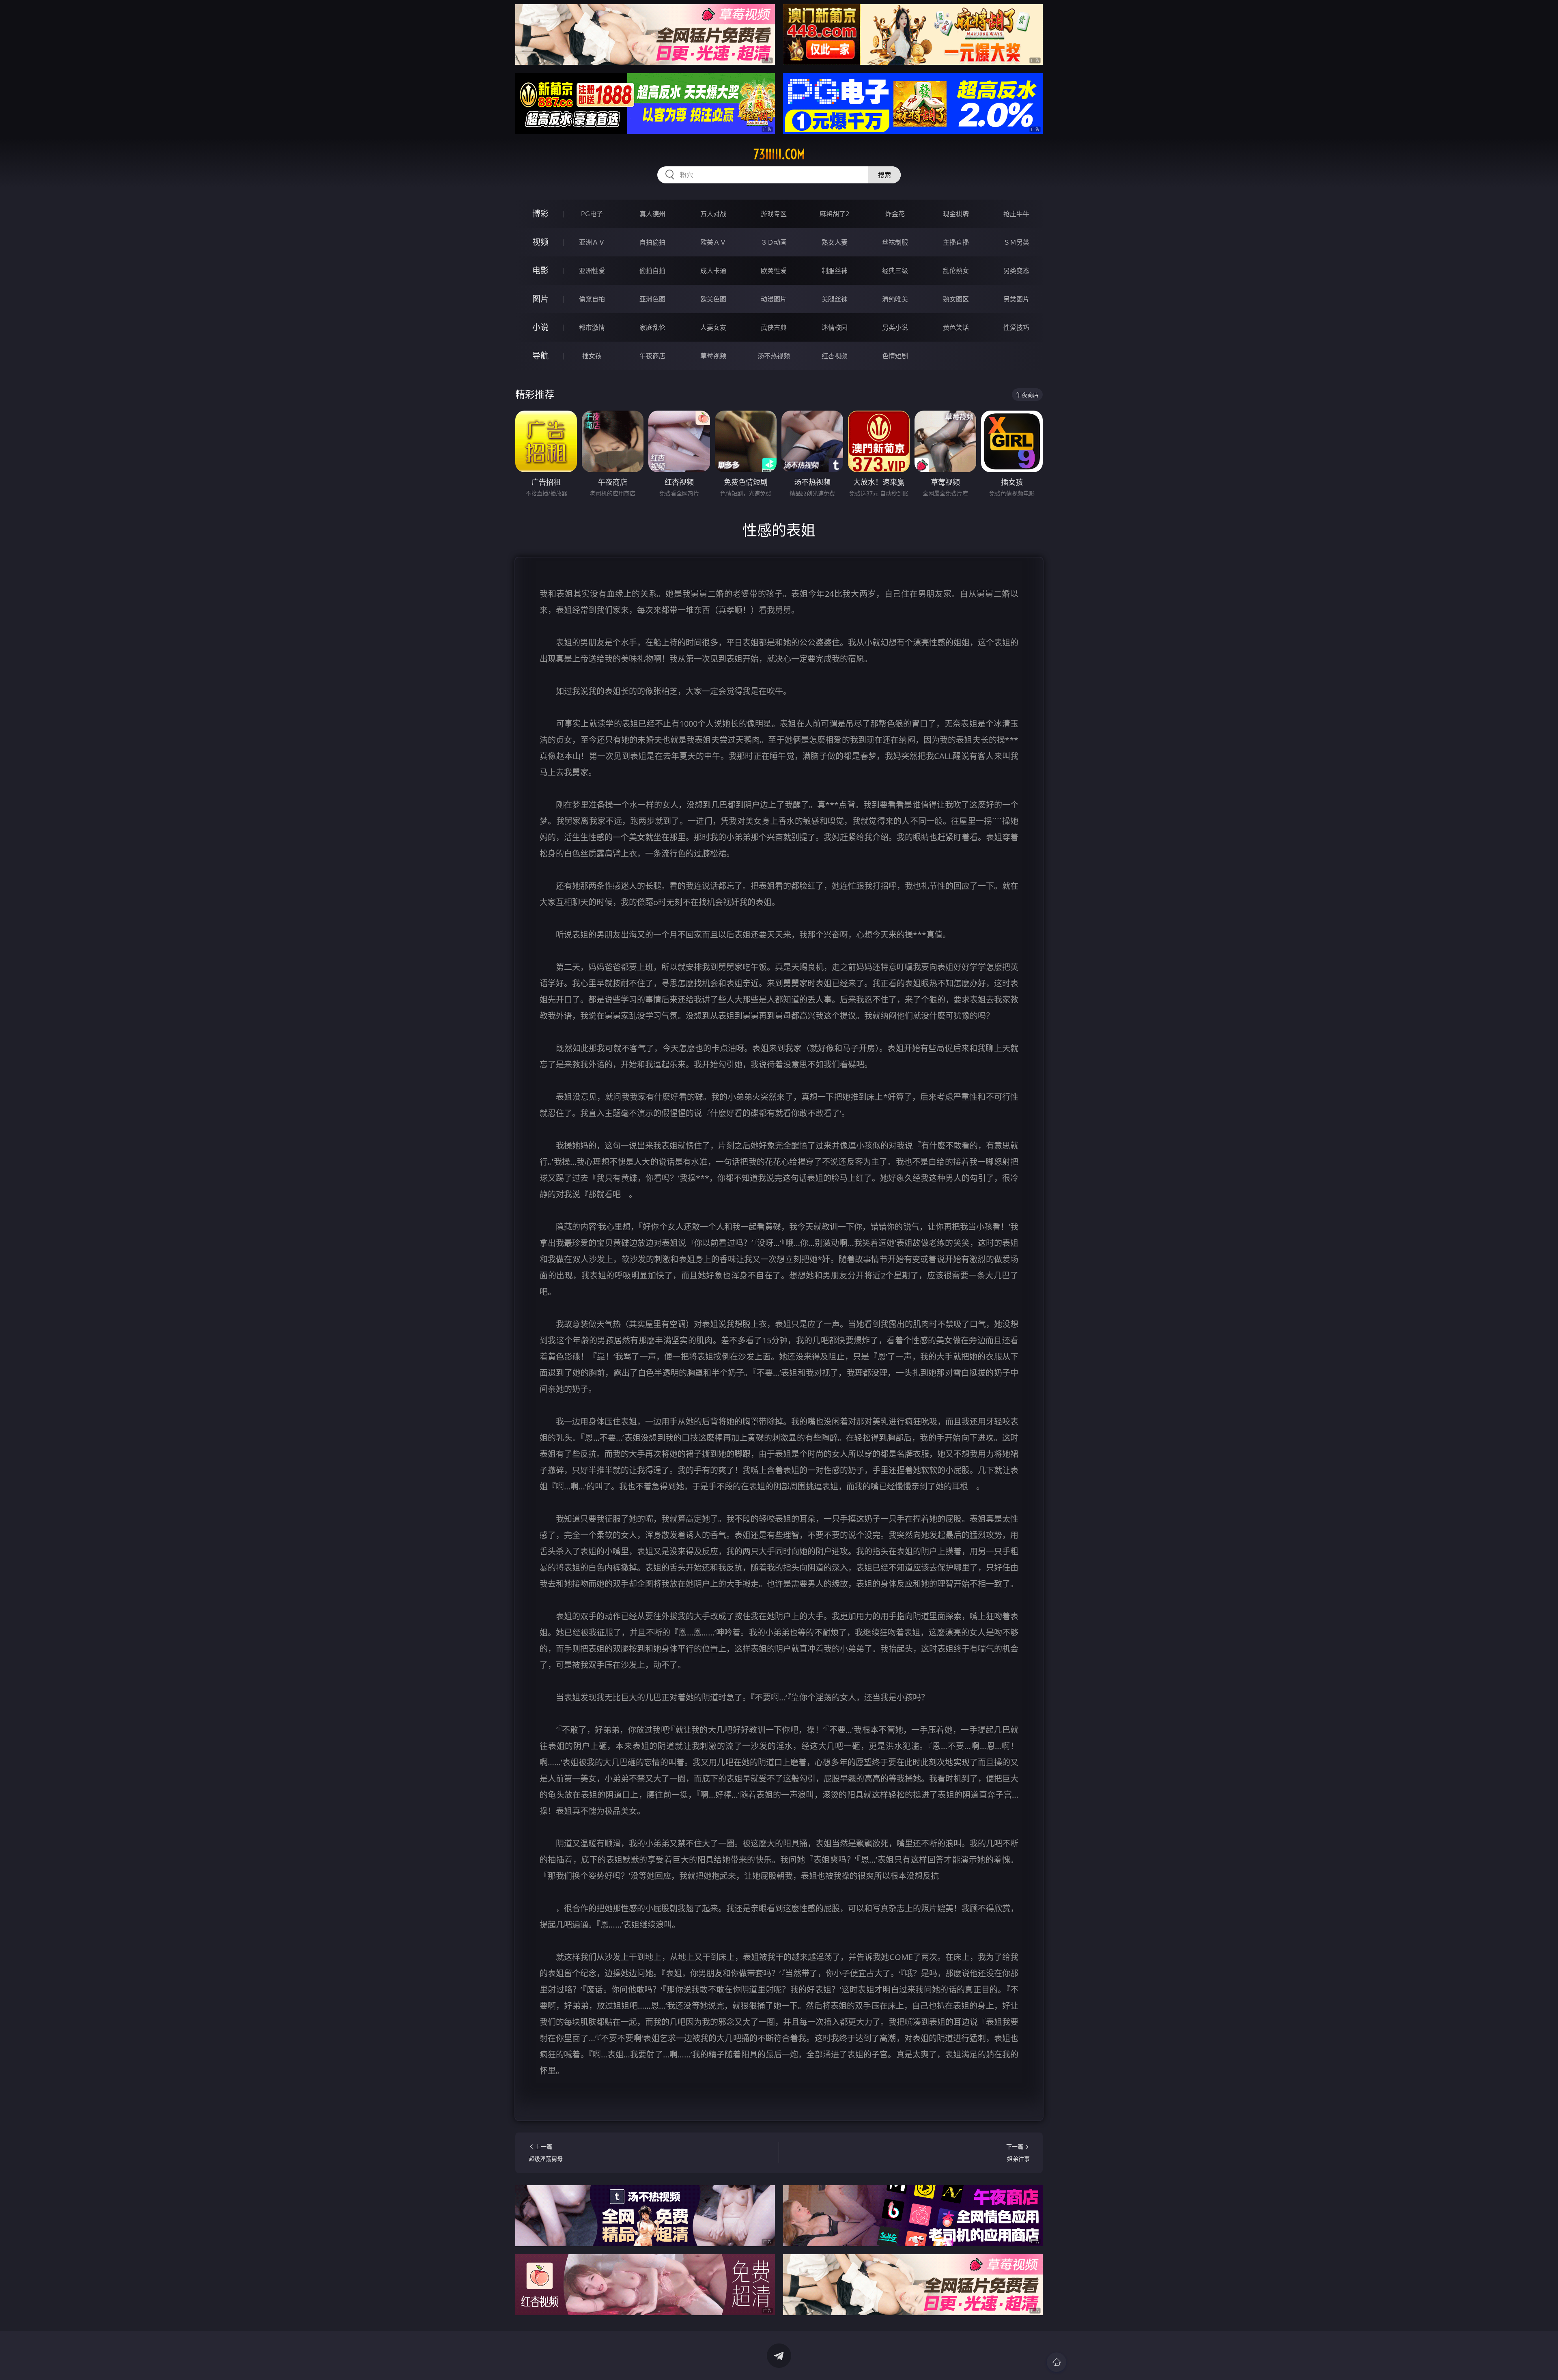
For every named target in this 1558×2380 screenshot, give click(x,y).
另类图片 (1016, 299)
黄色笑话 (956, 327)
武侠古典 (774, 327)
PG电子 (592, 214)
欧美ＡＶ (713, 242)
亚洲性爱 (592, 271)
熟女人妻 (835, 242)
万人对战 (713, 214)
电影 (540, 270)
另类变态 (1016, 271)
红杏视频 (835, 356)
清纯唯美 (895, 299)
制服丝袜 (835, 271)
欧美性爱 (774, 271)
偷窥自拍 (592, 299)
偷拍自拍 (652, 271)
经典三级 (895, 271)
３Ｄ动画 (774, 242)
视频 (540, 242)
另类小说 (895, 327)
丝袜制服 (895, 242)
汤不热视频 (774, 356)
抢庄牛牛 (1016, 214)
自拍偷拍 (652, 242)
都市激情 (592, 327)
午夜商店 (652, 356)
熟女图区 (956, 299)
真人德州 (652, 214)
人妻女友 (713, 327)
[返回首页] (1057, 2362)
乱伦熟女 (956, 271)
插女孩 (592, 356)
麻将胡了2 (834, 214)
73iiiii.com (779, 154)
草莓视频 (713, 356)
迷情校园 (835, 327)
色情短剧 (895, 356)
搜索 (884, 175)
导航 (540, 356)
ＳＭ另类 (1016, 242)
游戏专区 (774, 214)
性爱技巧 (1016, 327)
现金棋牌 (956, 214)
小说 (540, 327)
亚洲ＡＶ (592, 242)
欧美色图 (713, 299)
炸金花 (895, 214)
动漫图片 (774, 299)
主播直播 (956, 242)
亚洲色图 (652, 299)
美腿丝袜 (835, 299)
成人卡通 (713, 271)
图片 (540, 299)
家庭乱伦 (652, 327)
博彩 (540, 214)
